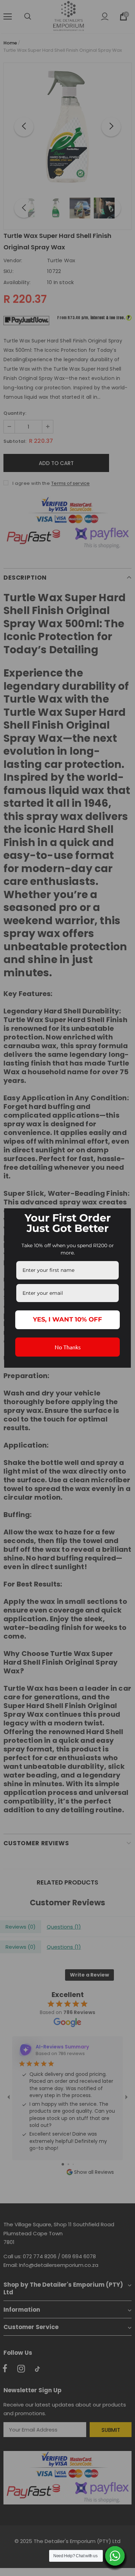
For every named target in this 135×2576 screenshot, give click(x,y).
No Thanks (68, 1347)
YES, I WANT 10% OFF (67, 1319)
